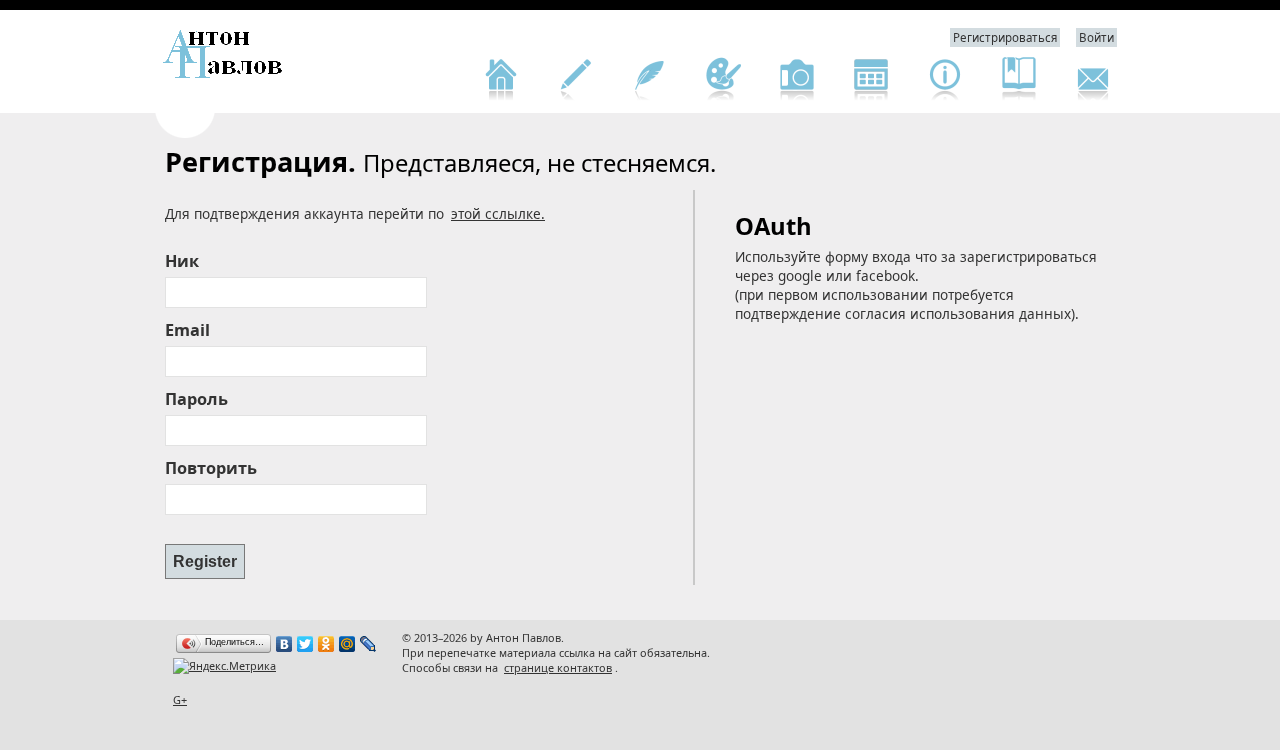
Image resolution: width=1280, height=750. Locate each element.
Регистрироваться (1005, 37)
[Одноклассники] (326, 644)
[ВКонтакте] (284, 644)
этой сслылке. (498, 213)
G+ (180, 699)
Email (187, 330)
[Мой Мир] (347, 644)
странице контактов (558, 667)
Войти (1096, 37)
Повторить (211, 468)
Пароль (196, 399)
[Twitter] (305, 644)
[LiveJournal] (368, 644)
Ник (182, 261)
